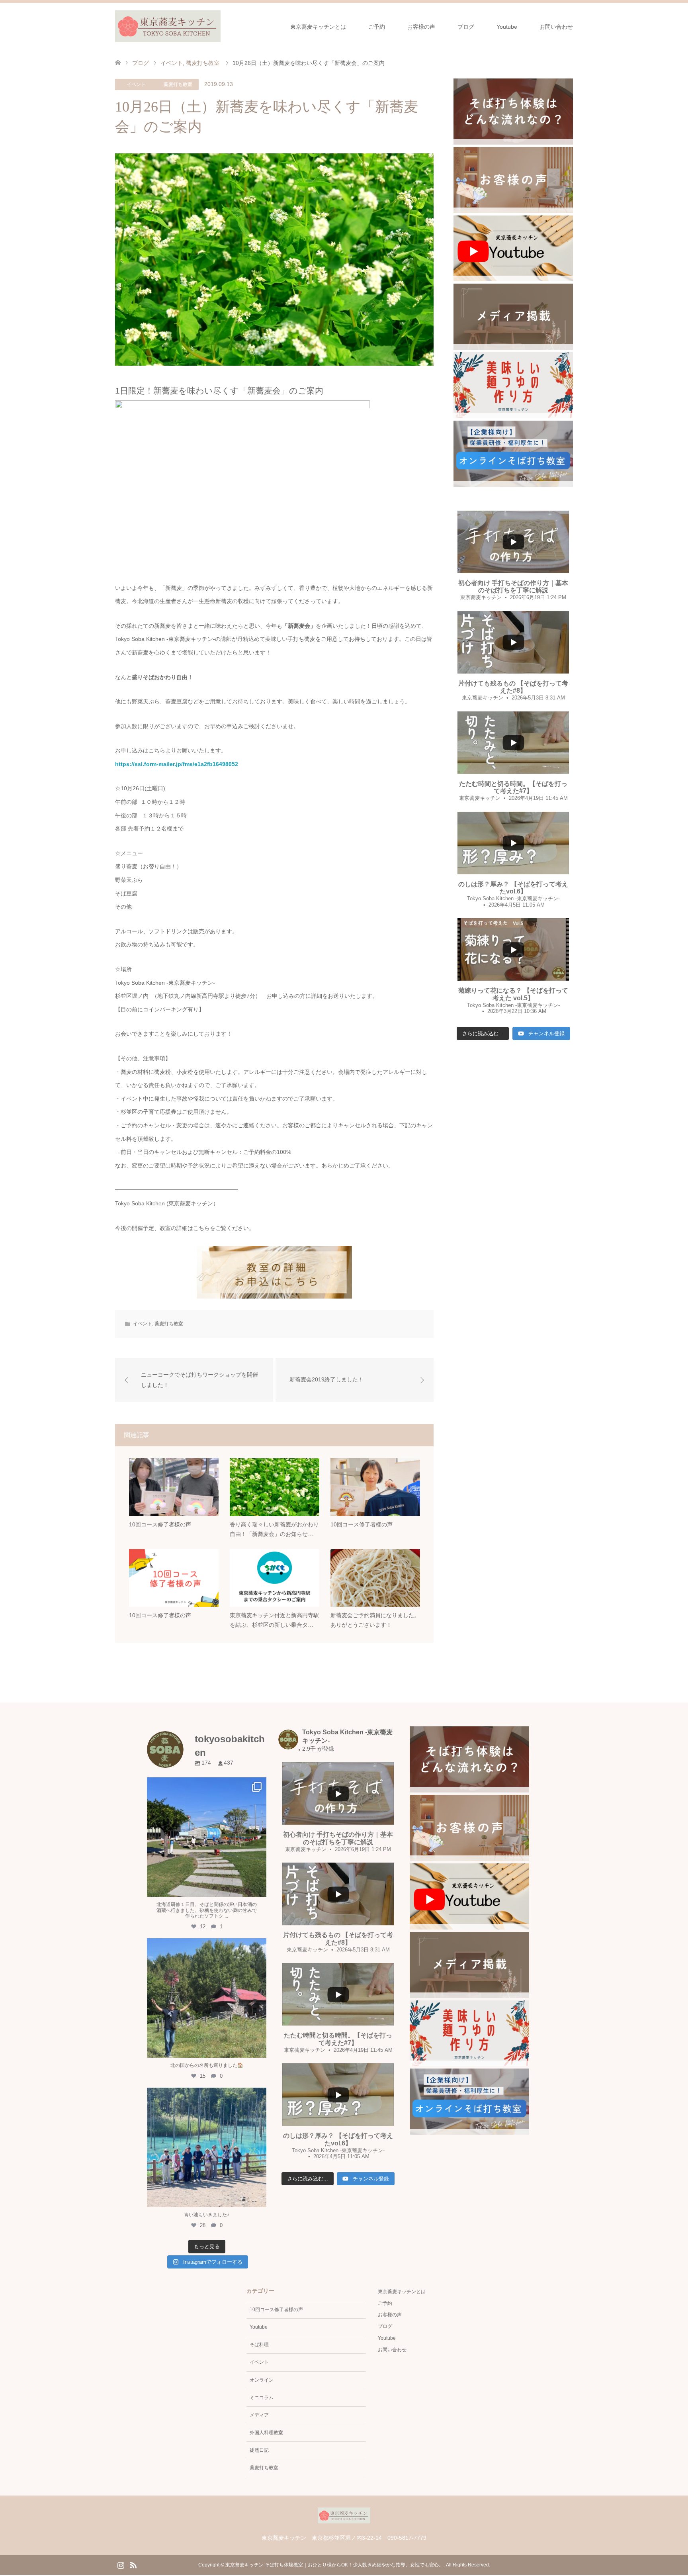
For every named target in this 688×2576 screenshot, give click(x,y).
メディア (259, 2415)
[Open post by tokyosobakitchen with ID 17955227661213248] (207, 2147)
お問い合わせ (556, 27)
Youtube (507, 27)
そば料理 (259, 2345)
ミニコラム (262, 2398)
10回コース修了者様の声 (276, 2310)
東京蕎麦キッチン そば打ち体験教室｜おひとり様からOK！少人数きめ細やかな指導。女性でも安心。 (334, 2565)
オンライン (262, 2380)
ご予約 (377, 27)
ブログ (466, 27)
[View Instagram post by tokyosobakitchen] (258, 1887)
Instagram (121, 2564)
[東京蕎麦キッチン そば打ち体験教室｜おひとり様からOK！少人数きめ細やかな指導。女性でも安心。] (168, 26)
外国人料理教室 (266, 2433)
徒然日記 (259, 2450)
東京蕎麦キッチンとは (318, 27)
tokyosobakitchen (207, 1785)
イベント (136, 84)
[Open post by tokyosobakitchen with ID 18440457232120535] (207, 1998)
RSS (133, 2564)
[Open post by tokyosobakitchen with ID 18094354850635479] (207, 1837)
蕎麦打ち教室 (178, 84)
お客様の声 (421, 27)
